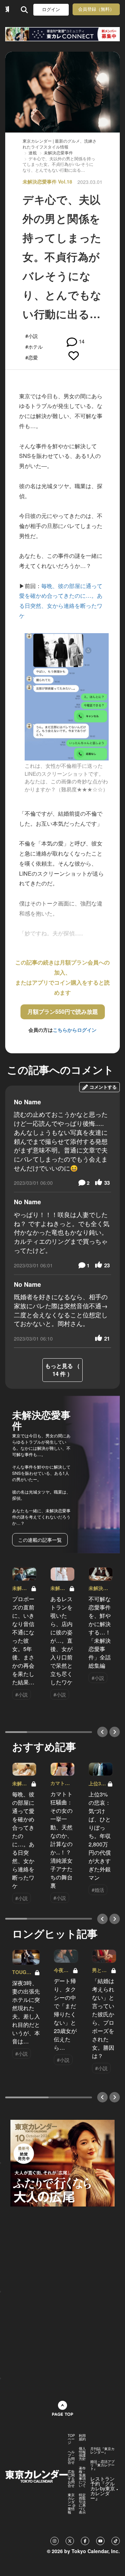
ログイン (51, 10)
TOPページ (71, 2439)
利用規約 (82, 2437)
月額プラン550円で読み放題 (63, 1011)
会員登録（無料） (96, 9)
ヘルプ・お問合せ (71, 2457)
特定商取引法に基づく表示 (82, 2503)
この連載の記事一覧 (40, 1540)
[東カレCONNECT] (62, 34)
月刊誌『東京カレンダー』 (102, 2450)
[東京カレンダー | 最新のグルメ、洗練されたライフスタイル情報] (7, 10)
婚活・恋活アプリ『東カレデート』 (102, 2465)
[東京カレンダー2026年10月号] (62, 2162)
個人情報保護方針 (82, 2454)
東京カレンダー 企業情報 (72, 2503)
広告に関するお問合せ (71, 2479)
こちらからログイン (75, 1030)
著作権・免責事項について (82, 2477)
